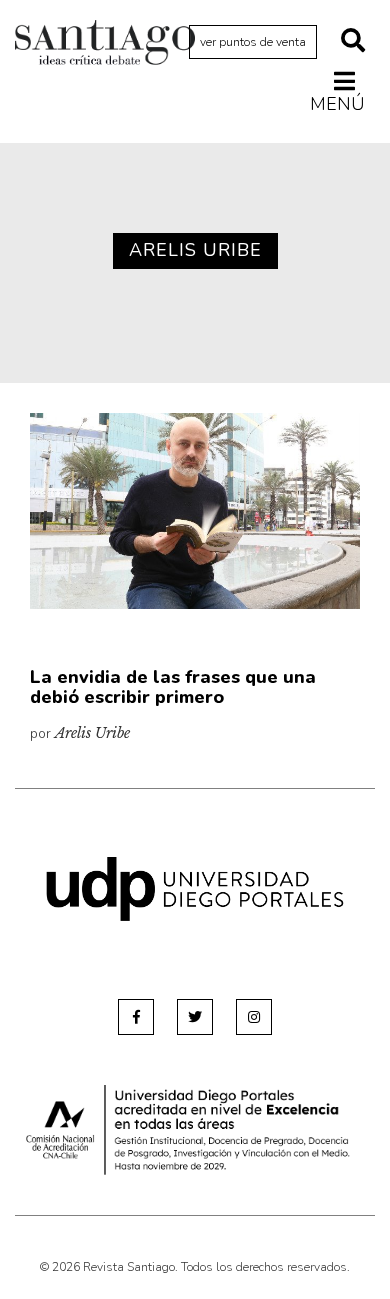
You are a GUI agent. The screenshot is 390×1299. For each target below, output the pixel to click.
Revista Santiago (105, 45)
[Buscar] (353, 42)
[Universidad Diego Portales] (195, 887)
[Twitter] (195, 1017)
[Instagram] (254, 1017)
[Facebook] (136, 1017)
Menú (337, 103)
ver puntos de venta (253, 42)
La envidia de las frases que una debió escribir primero (173, 687)
